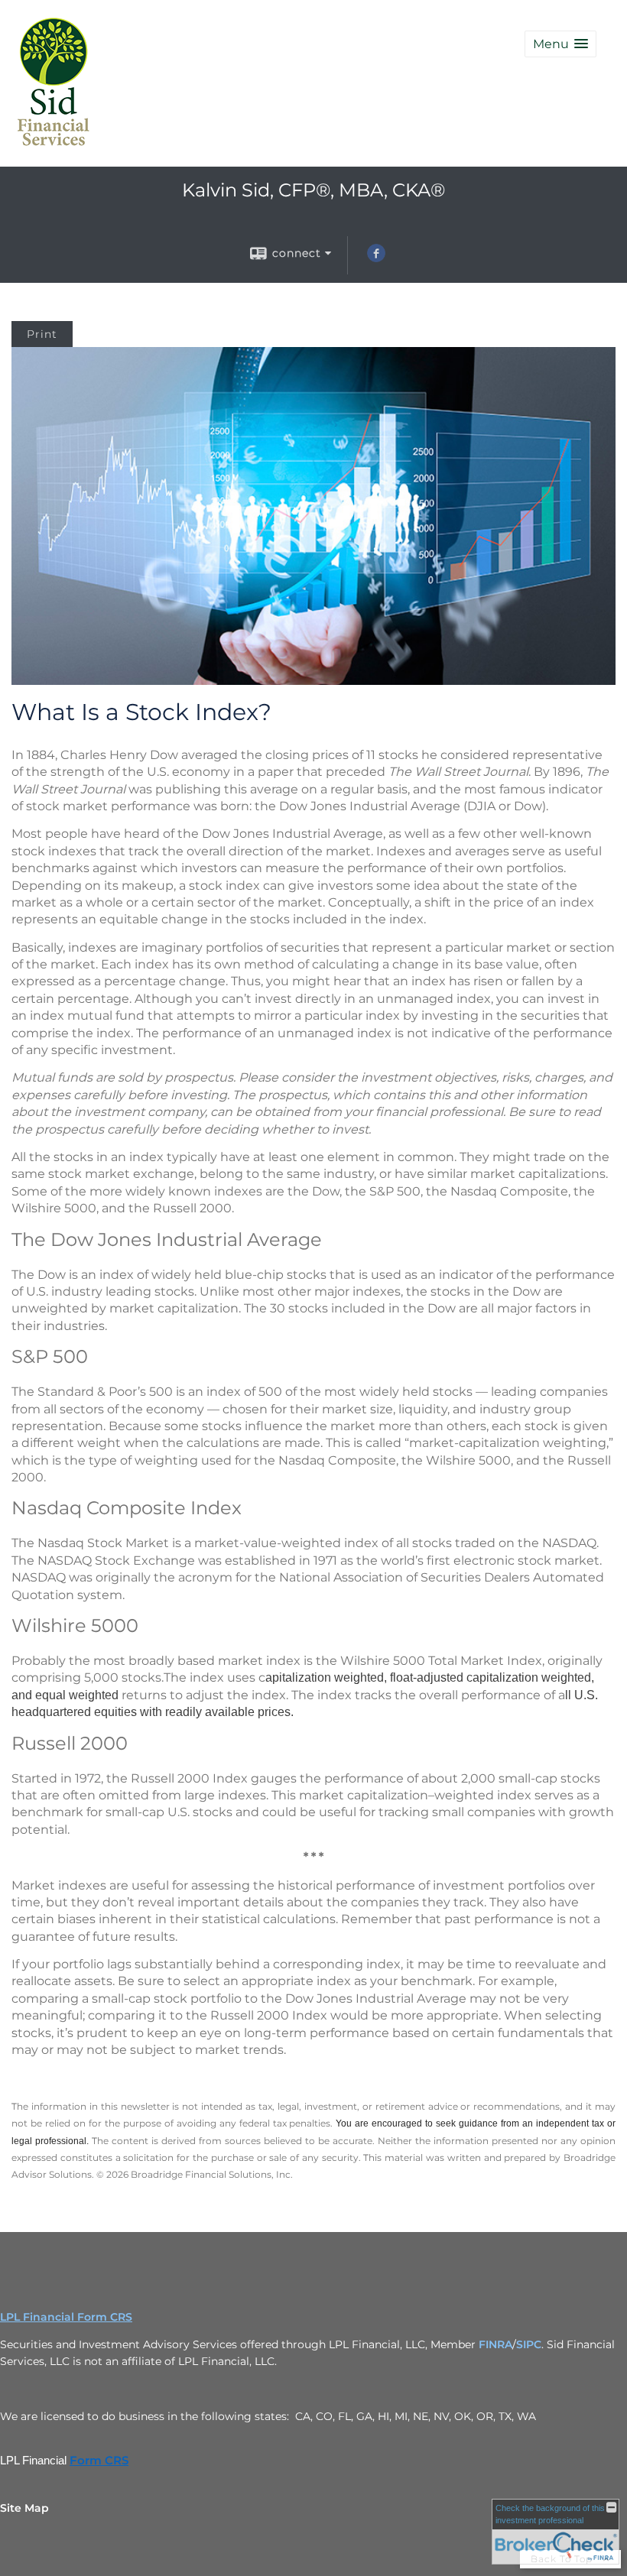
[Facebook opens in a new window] (376, 258)
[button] (560, 44)
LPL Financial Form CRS (66, 2317)
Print (42, 334)
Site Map (24, 2508)
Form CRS (99, 2461)
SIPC (529, 2344)
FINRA (495, 2344)
